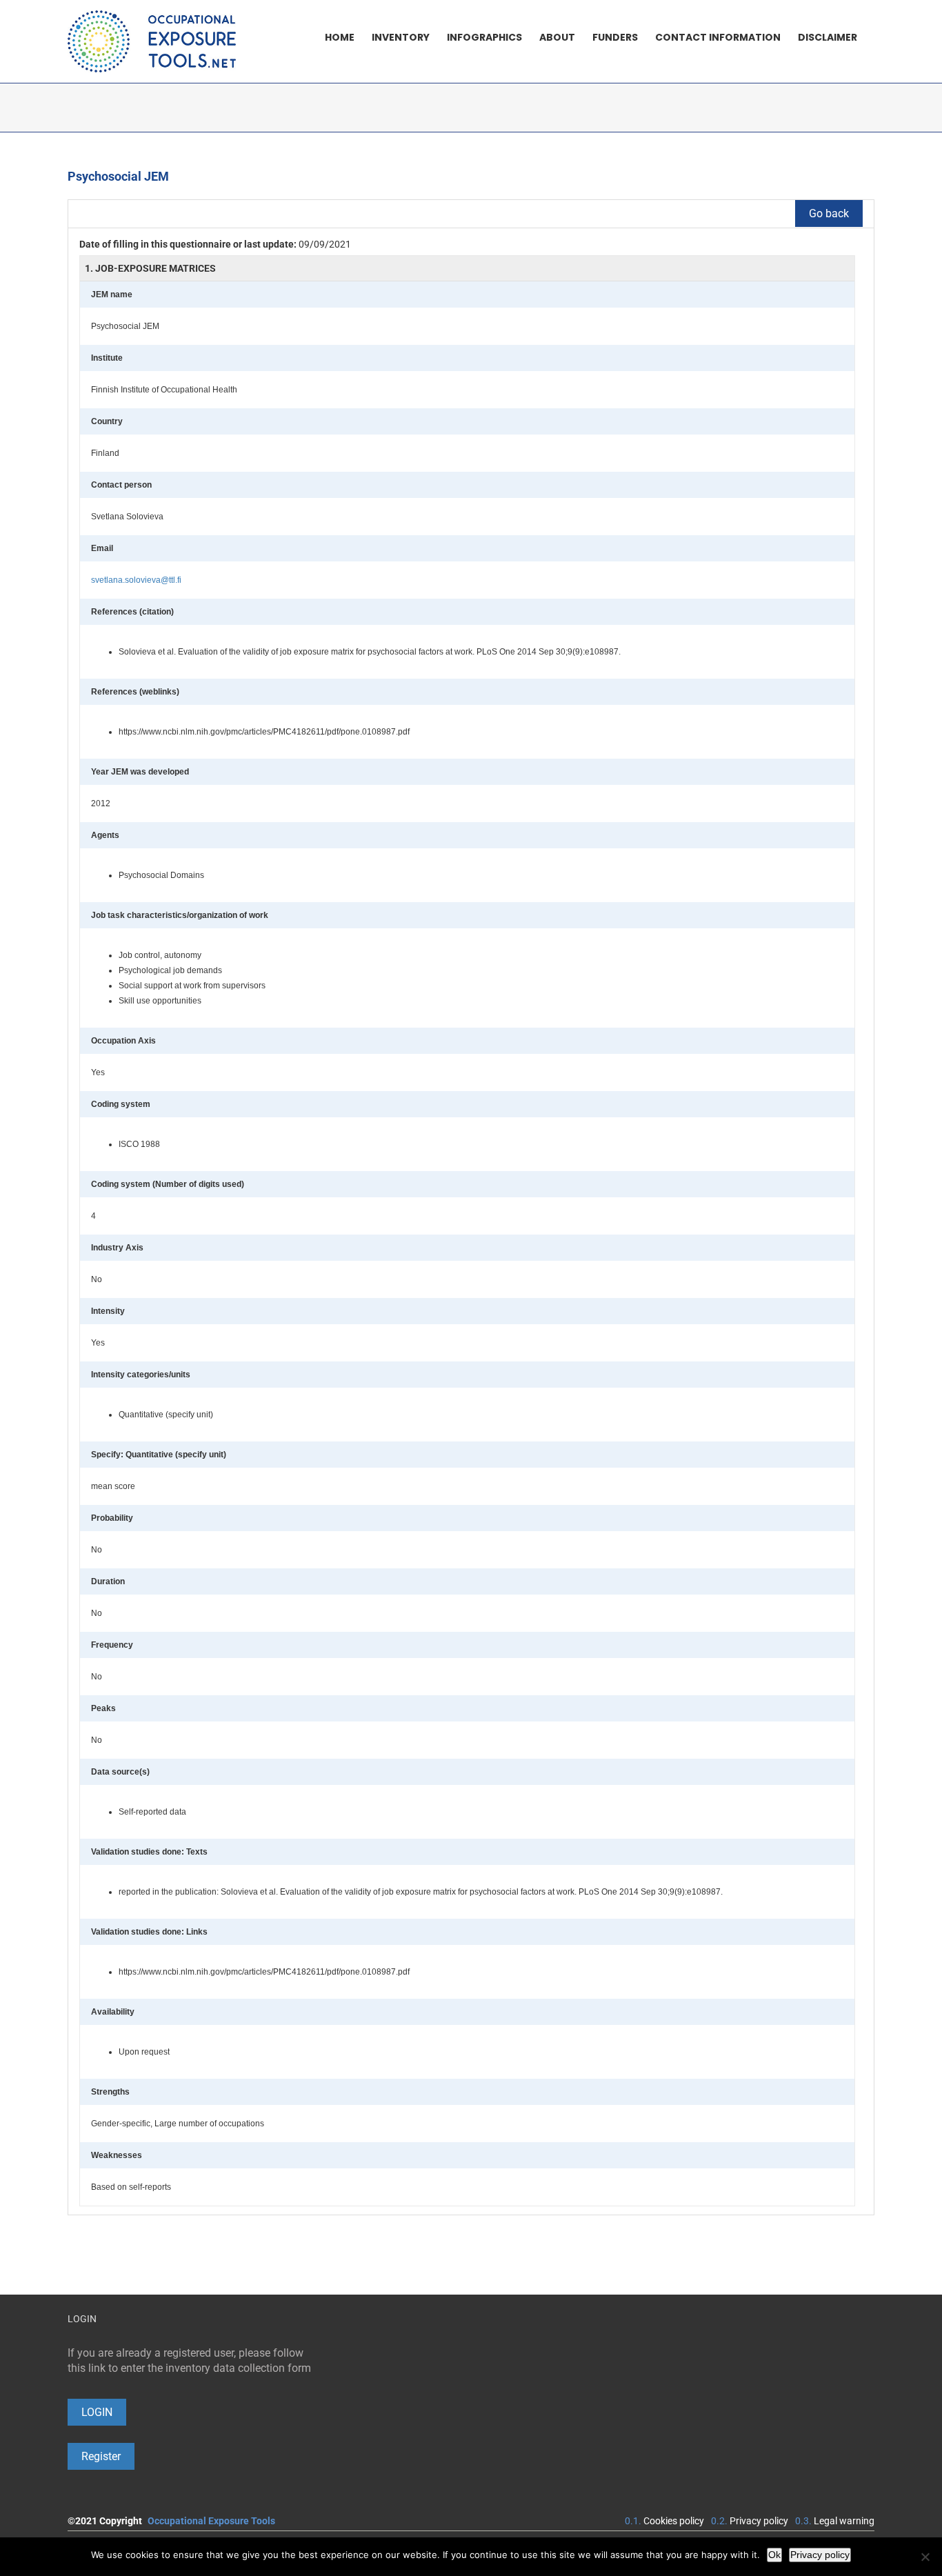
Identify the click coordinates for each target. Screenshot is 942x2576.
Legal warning (844, 2521)
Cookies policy (674, 2521)
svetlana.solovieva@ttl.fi (136, 580)
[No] (925, 2557)
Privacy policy (759, 2521)
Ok (774, 2555)
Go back (829, 213)
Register (101, 2456)
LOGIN (97, 2412)
